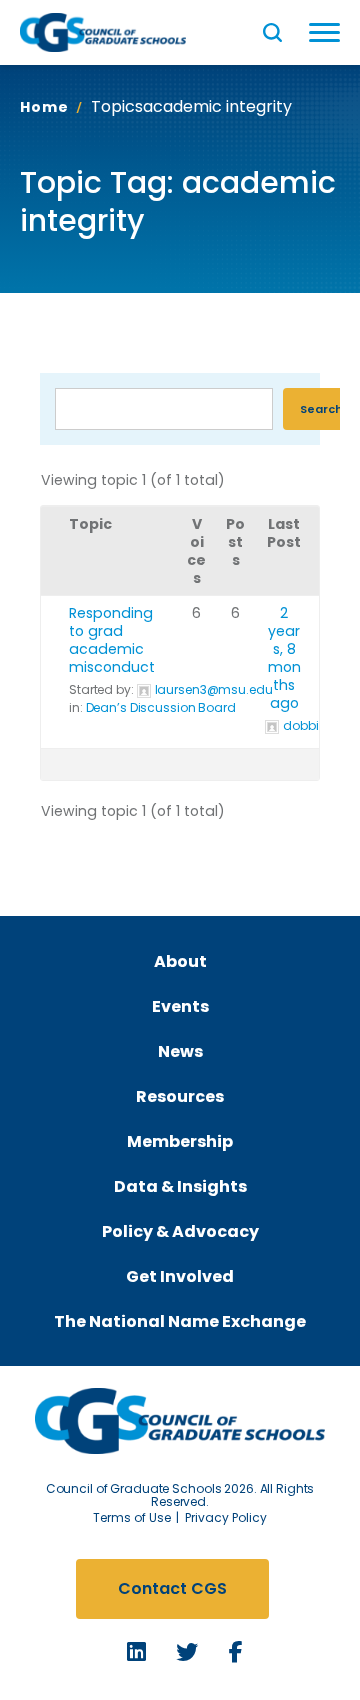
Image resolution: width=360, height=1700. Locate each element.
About (180, 961)
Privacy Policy (226, 1517)
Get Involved (180, 1276)
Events (180, 1006)
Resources (180, 1096)
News (180, 1051)
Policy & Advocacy (180, 1231)
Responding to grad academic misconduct (112, 640)
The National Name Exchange (180, 1321)
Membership (180, 1141)
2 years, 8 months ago (284, 658)
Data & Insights (180, 1186)
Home (44, 107)
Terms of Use (132, 1517)
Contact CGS (172, 1588)
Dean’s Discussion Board (161, 707)
